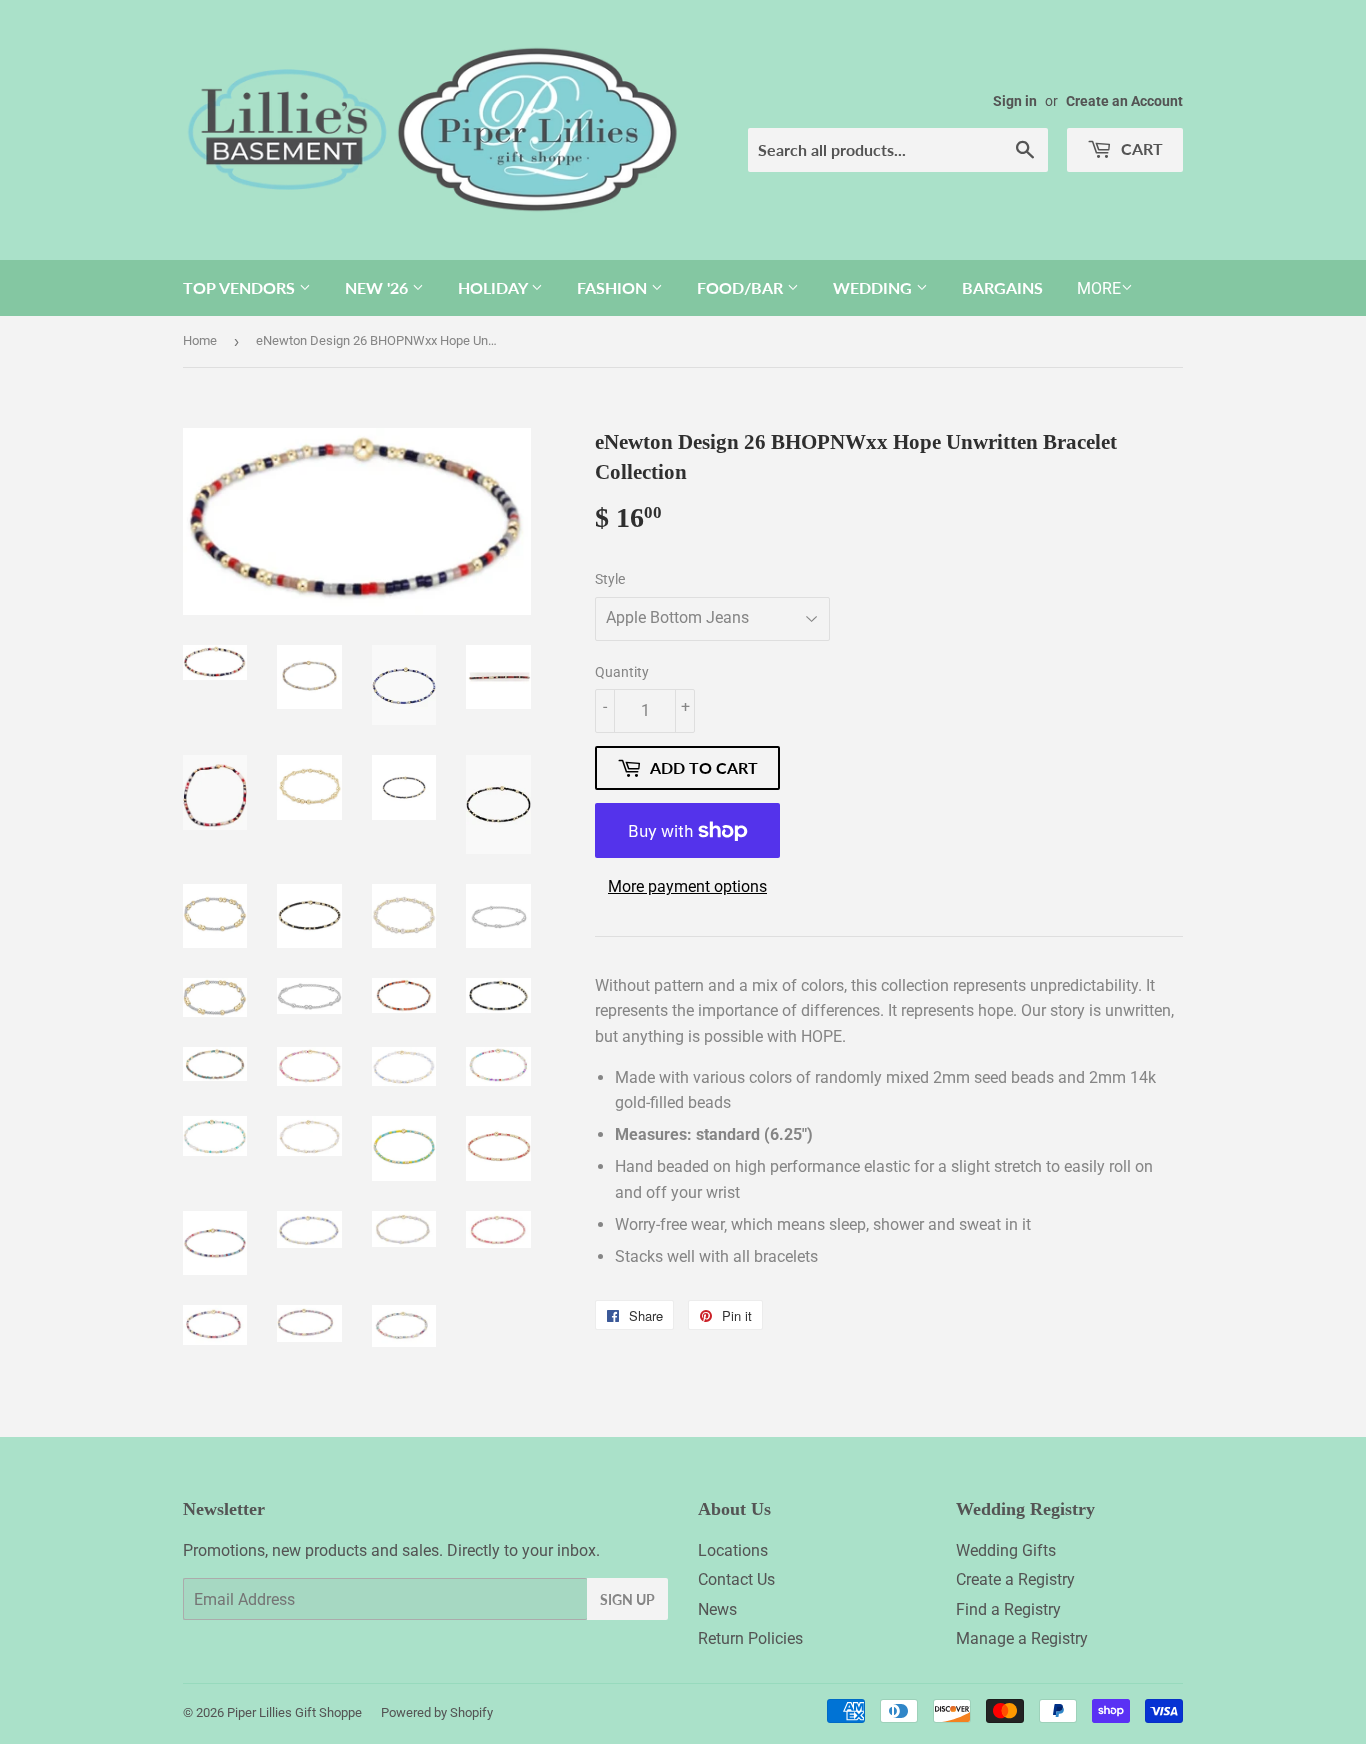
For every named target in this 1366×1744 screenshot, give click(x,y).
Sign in (1015, 101)
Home (200, 340)
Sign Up (627, 1599)
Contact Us (736, 1579)
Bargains (1002, 287)
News (717, 1609)
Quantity (622, 672)
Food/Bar (742, 287)
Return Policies (750, 1638)
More (1099, 288)
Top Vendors (241, 287)
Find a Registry (1008, 1609)
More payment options (687, 886)
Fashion (614, 287)
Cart (1140, 148)
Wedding (874, 287)
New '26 (378, 287)
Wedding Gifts (1006, 1550)
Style (610, 579)
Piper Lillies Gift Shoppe (294, 1712)
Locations (733, 1550)
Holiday (494, 287)
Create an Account (1124, 101)
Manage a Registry (1022, 1638)
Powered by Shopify (437, 1712)
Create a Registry (1015, 1579)
